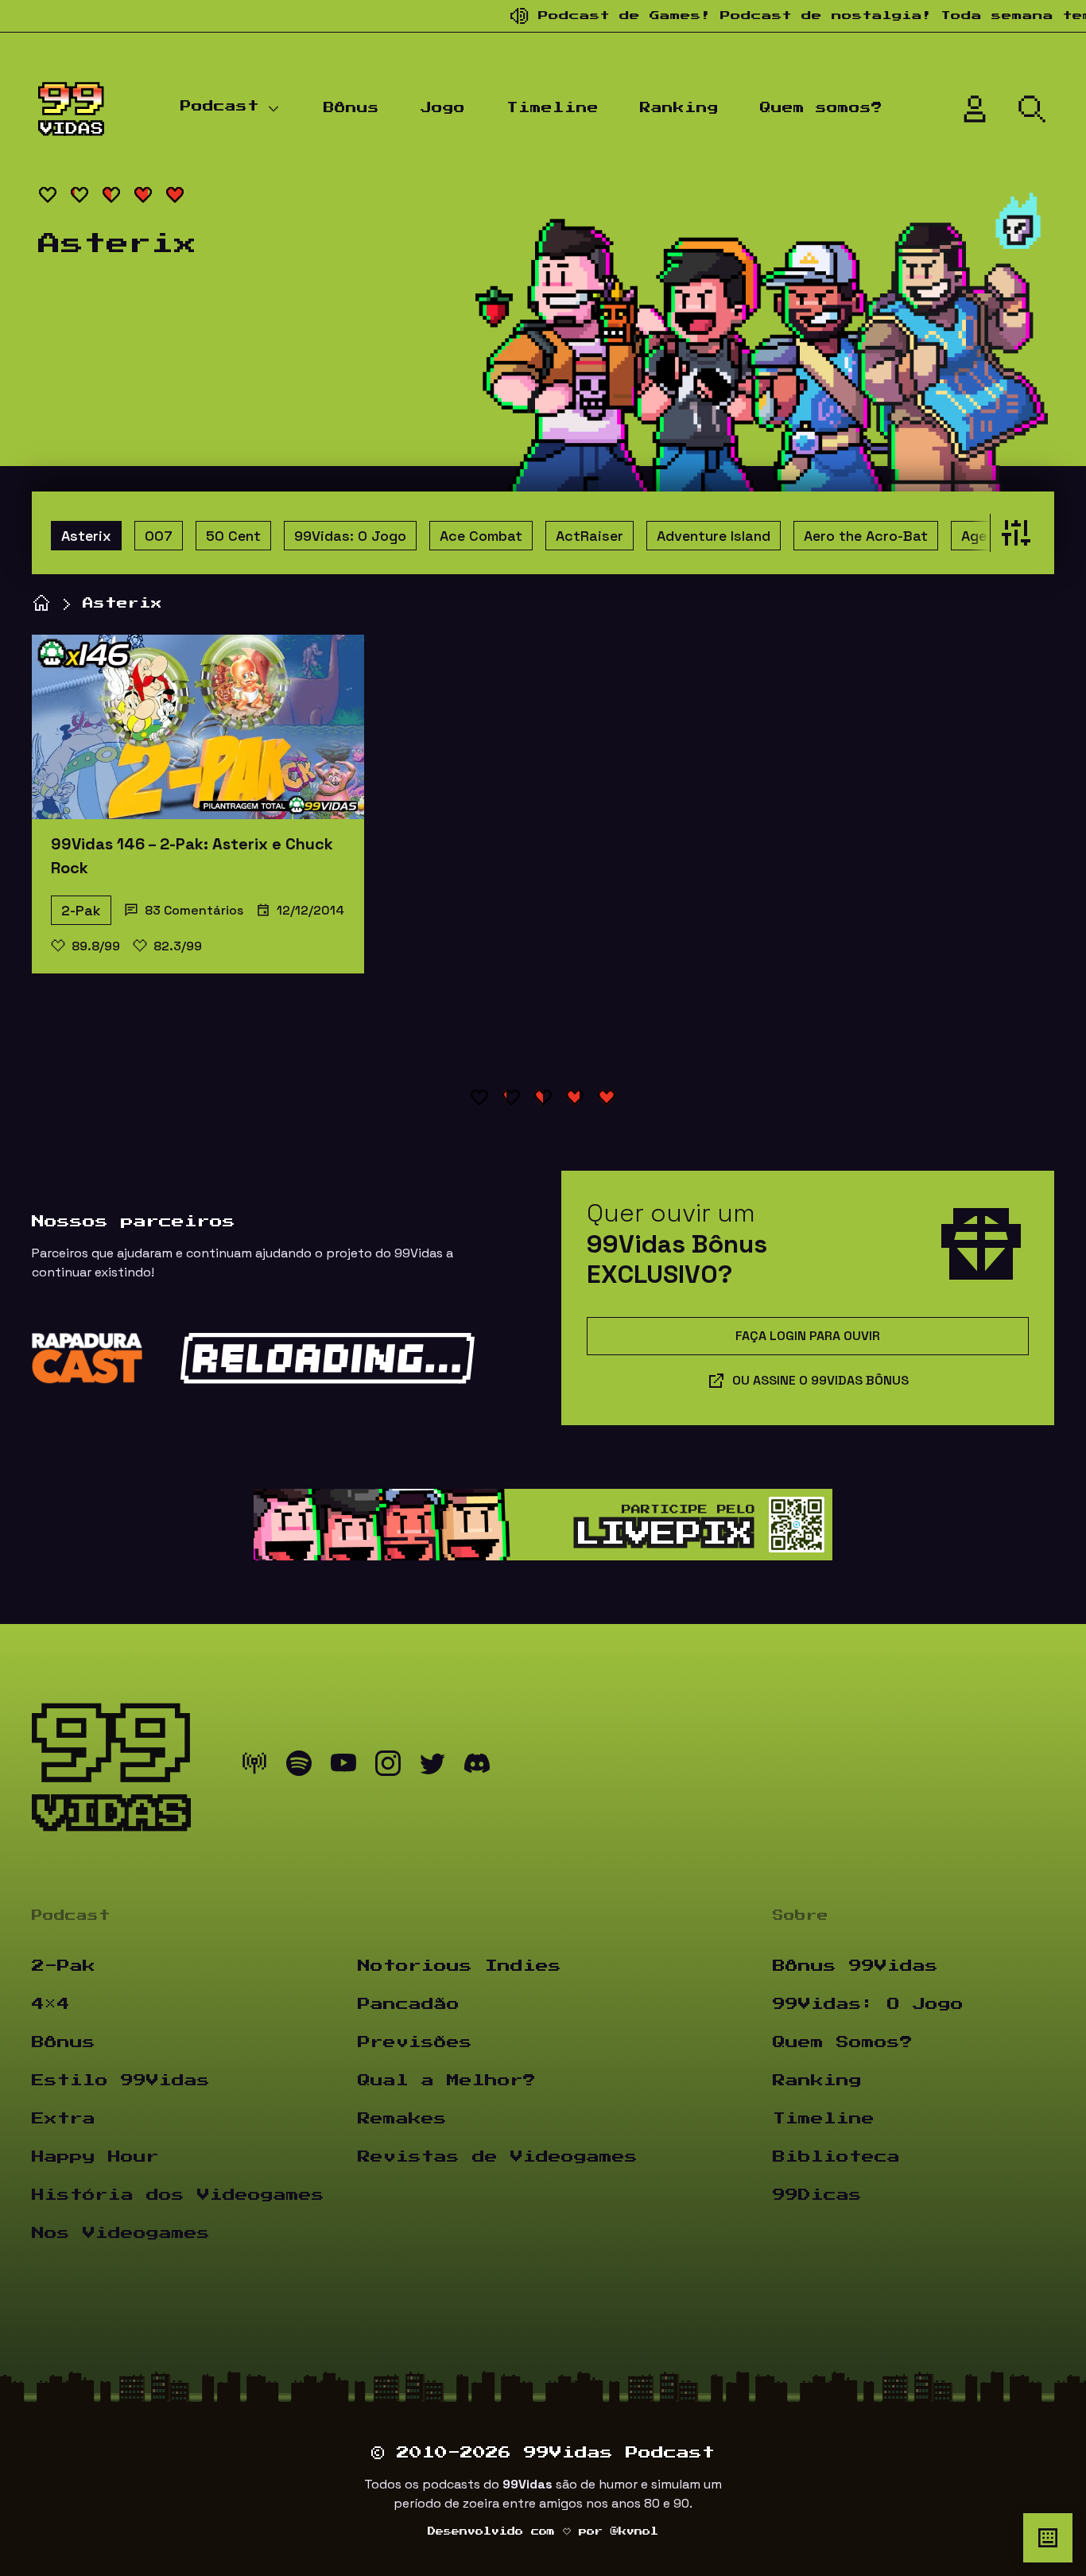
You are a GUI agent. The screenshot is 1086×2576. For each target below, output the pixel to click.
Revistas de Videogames (498, 2157)
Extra (64, 2119)
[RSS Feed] (254, 1767)
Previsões (415, 2042)
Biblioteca (836, 2157)
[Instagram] (388, 1767)
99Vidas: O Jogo (350, 536)
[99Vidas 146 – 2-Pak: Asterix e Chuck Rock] (198, 727)
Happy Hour (95, 2157)
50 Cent (233, 536)
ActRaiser (590, 536)
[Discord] (477, 1767)
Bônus (351, 108)
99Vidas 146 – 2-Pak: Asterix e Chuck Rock (192, 856)
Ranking (679, 108)
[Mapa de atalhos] (1048, 2538)
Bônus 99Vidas (855, 1966)
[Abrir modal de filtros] (1012, 533)
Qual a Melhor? (447, 2081)
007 (159, 536)
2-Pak (81, 910)
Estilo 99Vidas (121, 2081)
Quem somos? (821, 108)
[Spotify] (299, 1767)
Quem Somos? (843, 2042)
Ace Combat (481, 536)
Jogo (443, 108)
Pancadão (409, 2004)
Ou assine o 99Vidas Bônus (820, 1380)
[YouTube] (343, 1767)
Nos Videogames (121, 2233)
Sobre (801, 1916)
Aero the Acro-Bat (866, 536)
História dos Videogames (178, 2195)
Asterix (86, 536)
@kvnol (634, 2531)
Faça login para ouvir (808, 1336)
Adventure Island (714, 536)
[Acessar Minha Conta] (975, 109)
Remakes (402, 2119)
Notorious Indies (460, 1966)
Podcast (220, 107)
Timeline (553, 108)
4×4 (51, 2004)
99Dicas (817, 2195)
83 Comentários (194, 910)
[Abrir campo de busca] (1032, 109)
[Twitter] (432, 1767)
